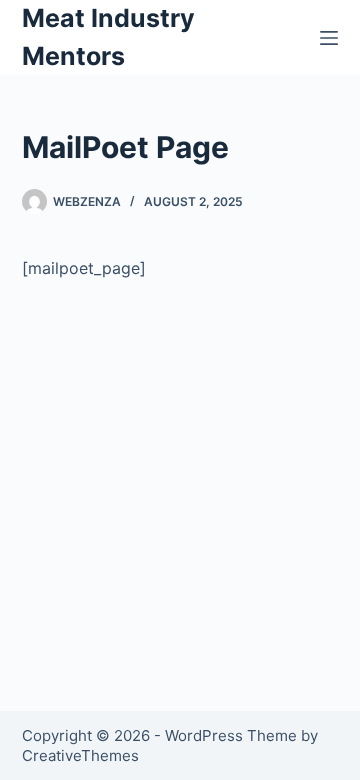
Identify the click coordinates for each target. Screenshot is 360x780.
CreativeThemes (80, 755)
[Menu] (329, 38)
